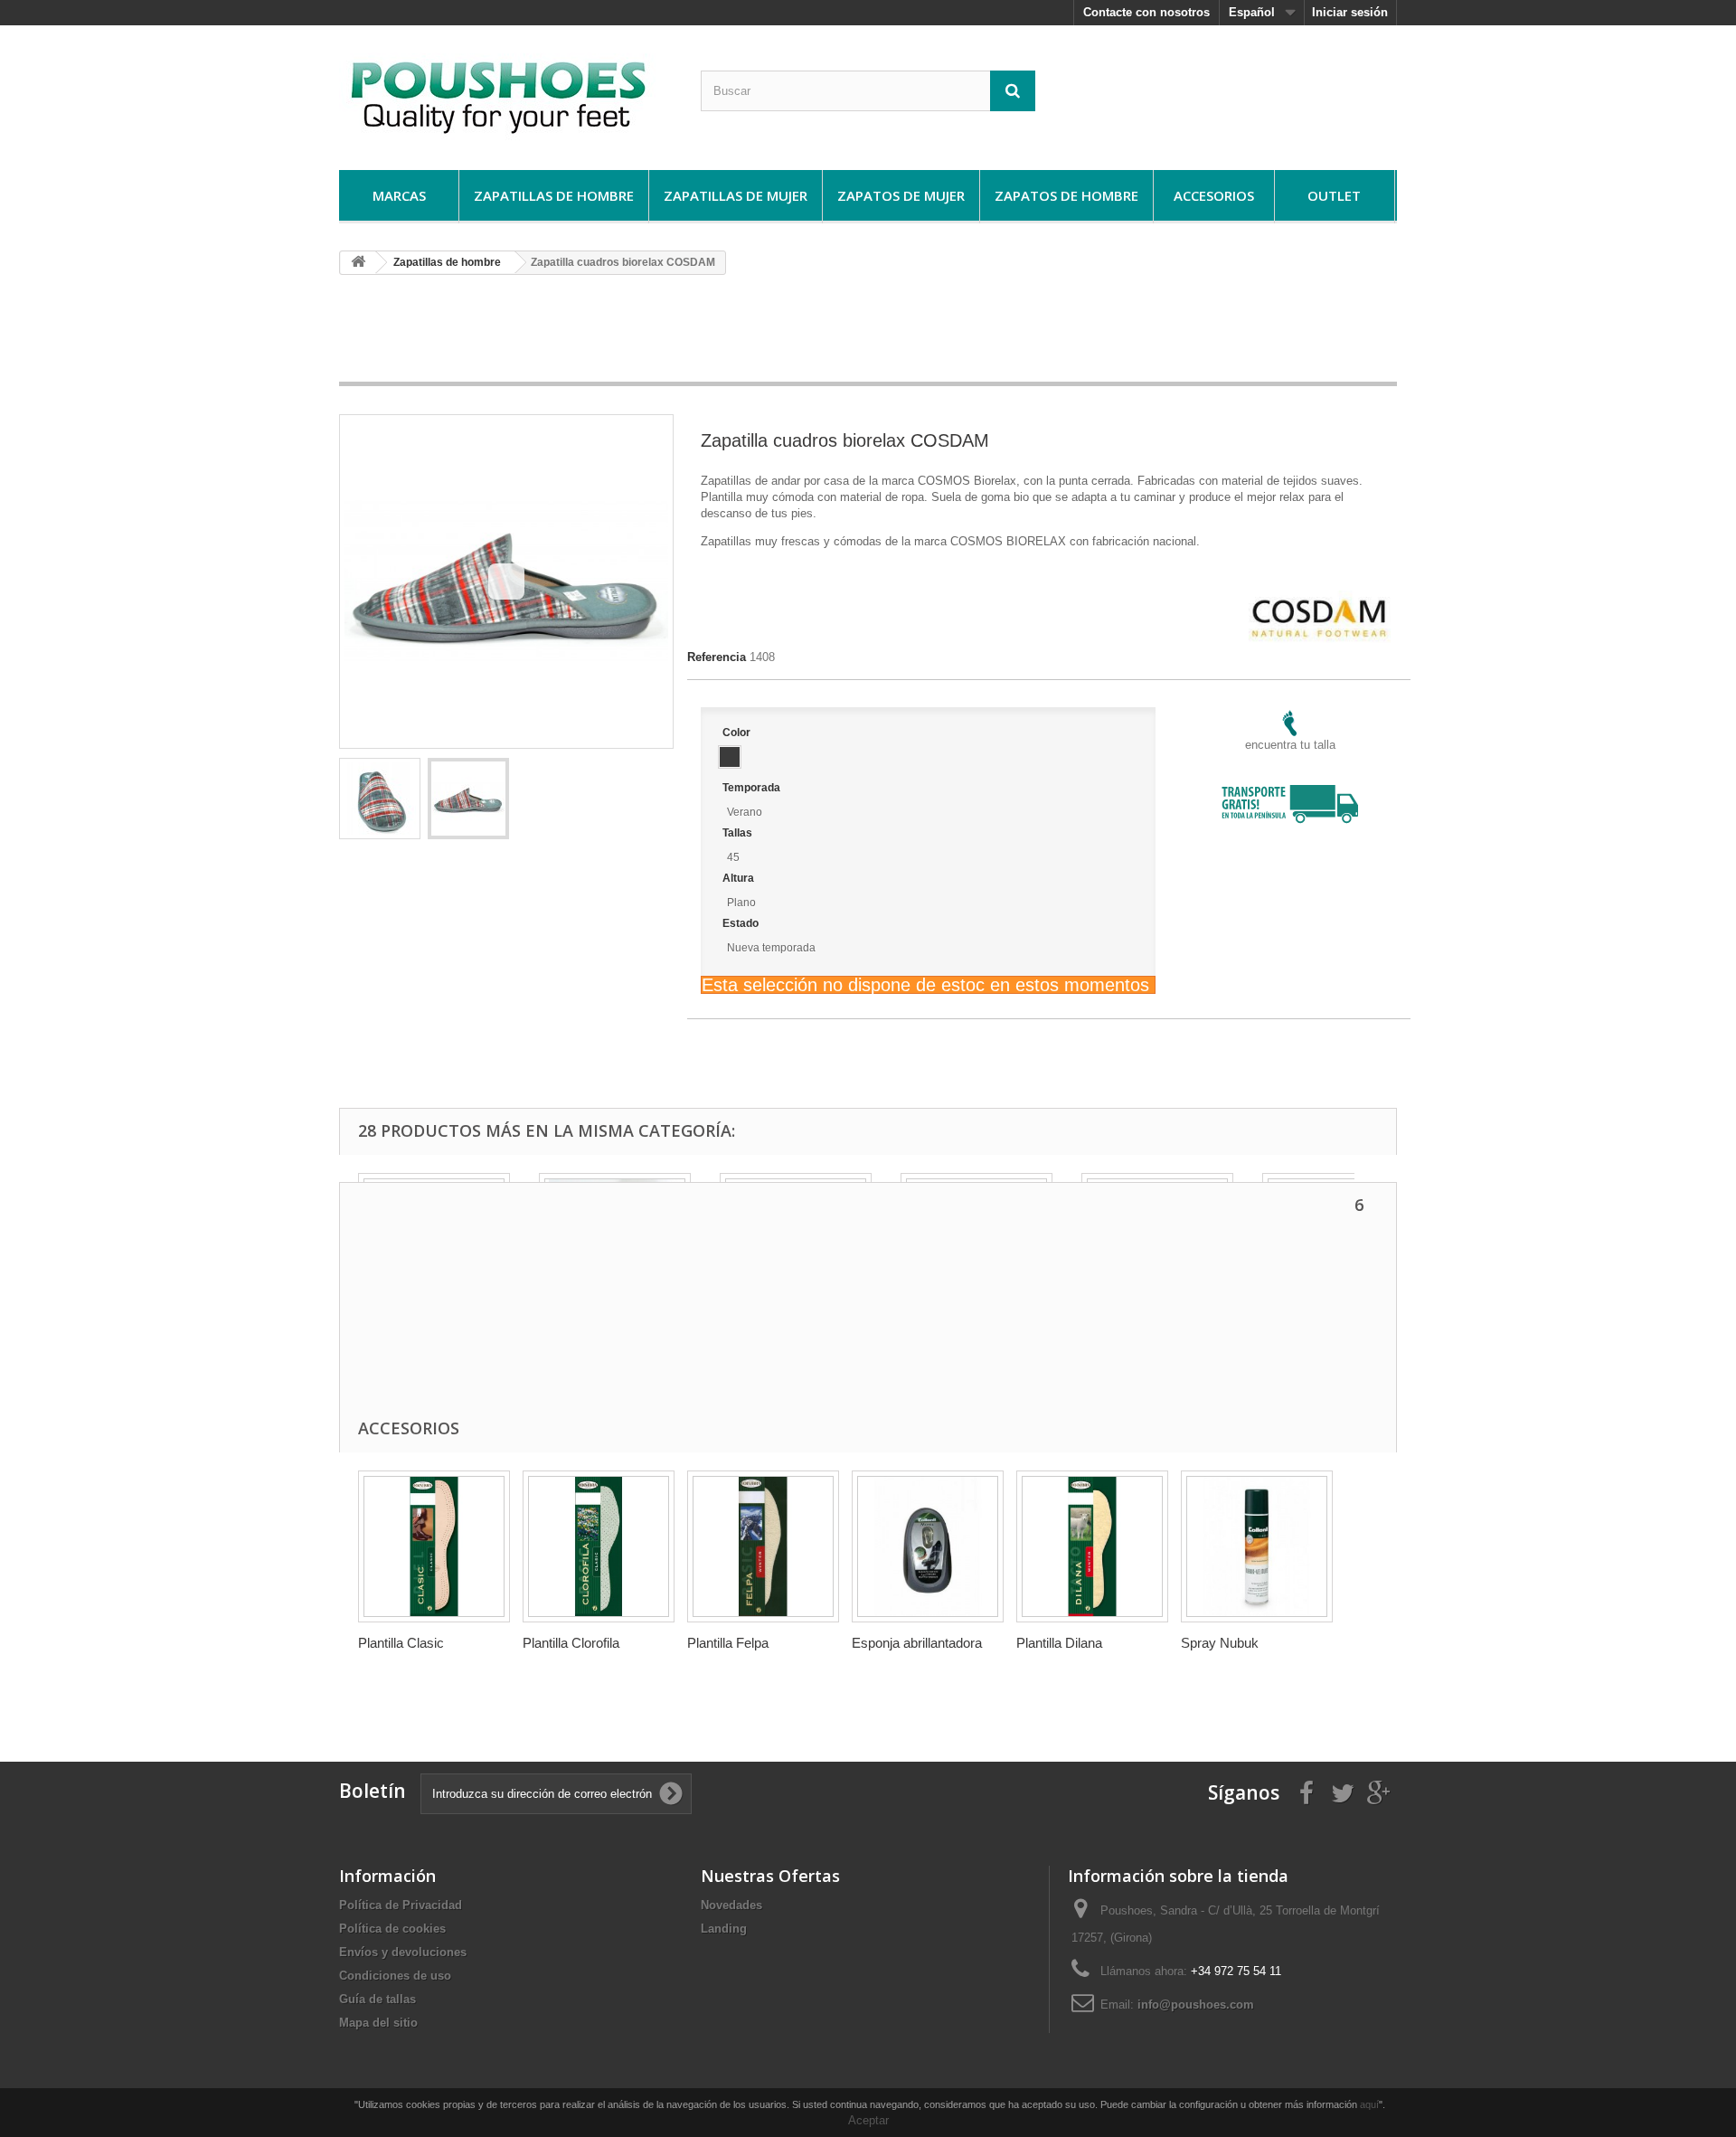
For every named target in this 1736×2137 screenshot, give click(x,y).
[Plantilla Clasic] (434, 1546)
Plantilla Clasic (401, 1643)
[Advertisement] (868, 335)
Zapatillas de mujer (736, 195)
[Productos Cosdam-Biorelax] (1320, 598)
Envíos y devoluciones (403, 1952)
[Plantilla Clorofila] (599, 1546)
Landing (724, 1929)
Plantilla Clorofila (571, 1643)
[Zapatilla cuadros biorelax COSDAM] (380, 799)
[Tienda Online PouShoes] (506, 93)
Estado (742, 923)
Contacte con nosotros (1146, 12)
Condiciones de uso (395, 1976)
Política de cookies (392, 1929)
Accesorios (1214, 195)
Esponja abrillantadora (917, 1643)
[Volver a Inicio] (358, 263)
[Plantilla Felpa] (763, 1546)
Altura (740, 878)
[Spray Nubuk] (1257, 1546)
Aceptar (868, 2120)
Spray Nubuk (1220, 1643)
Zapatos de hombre (1066, 195)
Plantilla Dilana (1059, 1643)
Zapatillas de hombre (554, 195)
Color (738, 733)
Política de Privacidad (401, 1905)
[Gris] (730, 757)
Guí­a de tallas (377, 1999)
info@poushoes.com (1196, 2005)
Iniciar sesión (1350, 12)
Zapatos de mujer (901, 195)
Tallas (739, 833)
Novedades (731, 1905)
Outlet (1334, 195)
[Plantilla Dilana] (1092, 1546)
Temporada (753, 788)
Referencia (717, 657)
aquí (1369, 2104)
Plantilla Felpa (728, 1643)
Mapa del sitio (378, 2023)
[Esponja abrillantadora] (928, 1546)
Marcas (399, 195)
